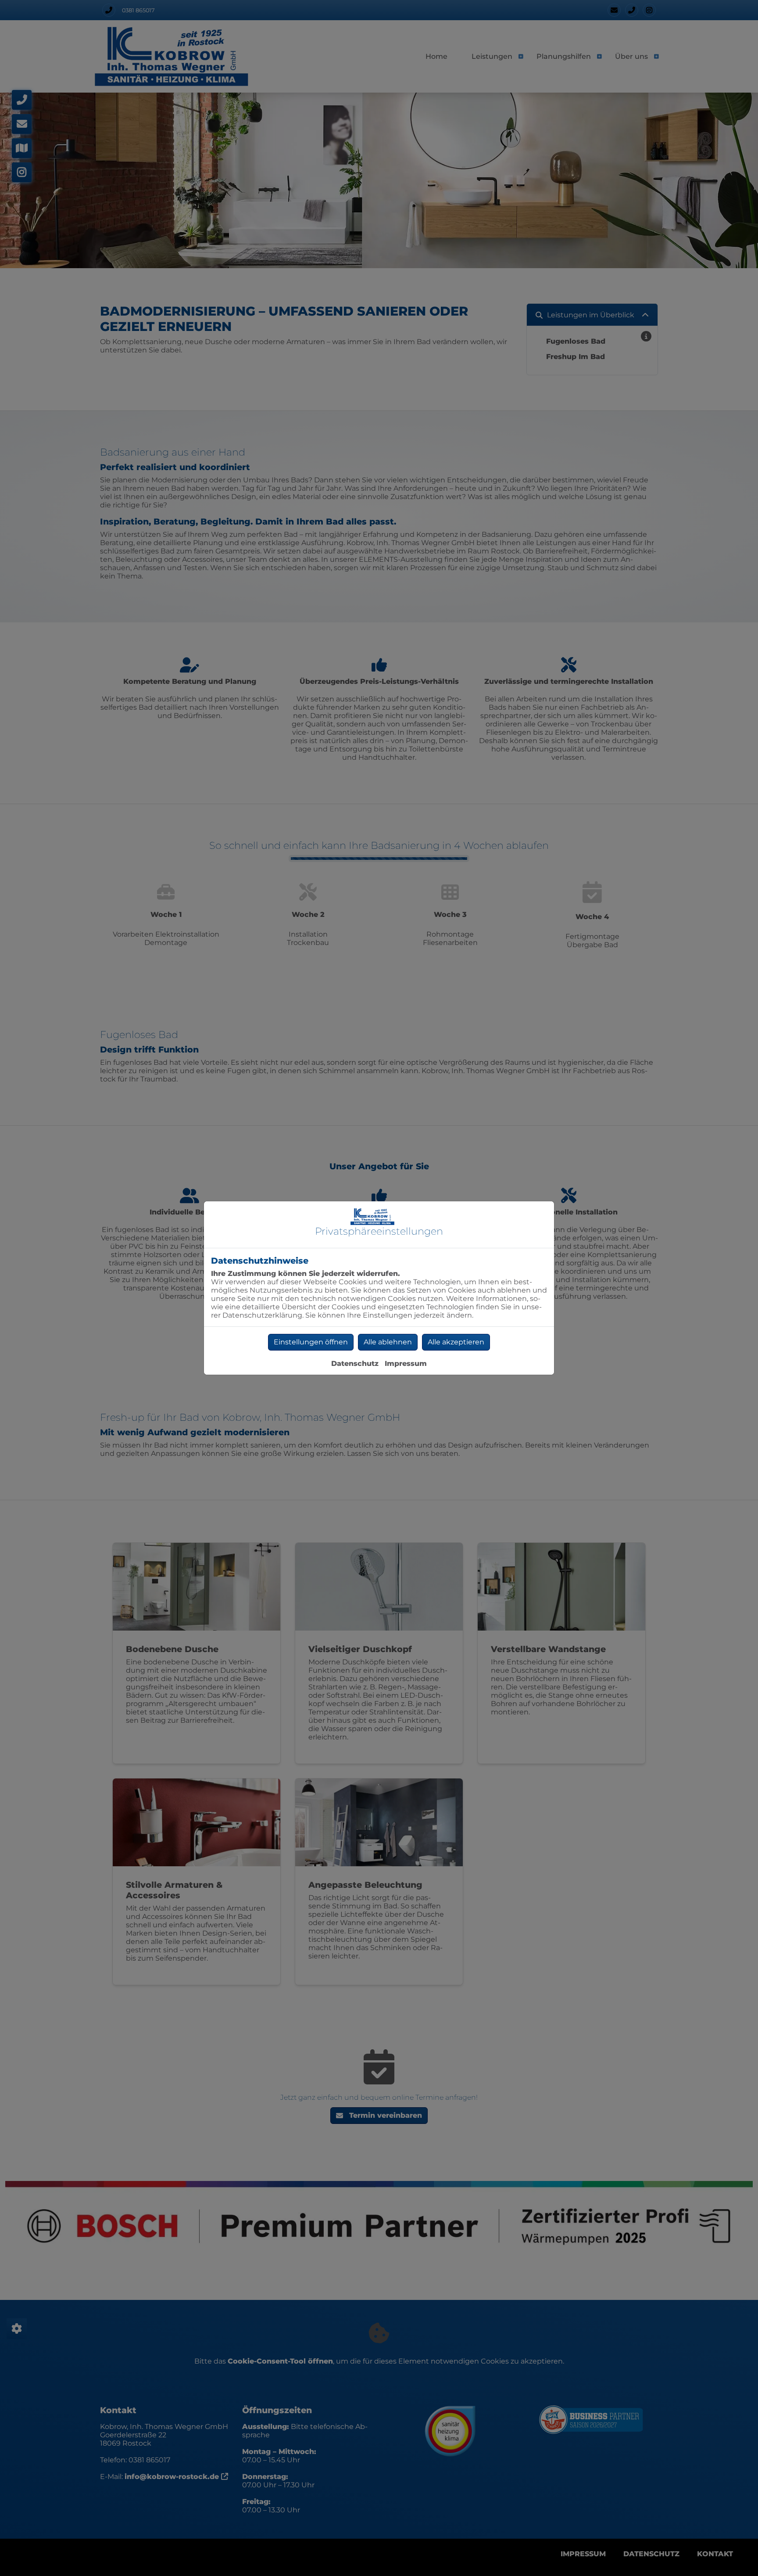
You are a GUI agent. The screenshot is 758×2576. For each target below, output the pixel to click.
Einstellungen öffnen (311, 1342)
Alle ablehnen (388, 1342)
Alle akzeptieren (456, 1342)
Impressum (406, 1363)
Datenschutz (355, 1363)
